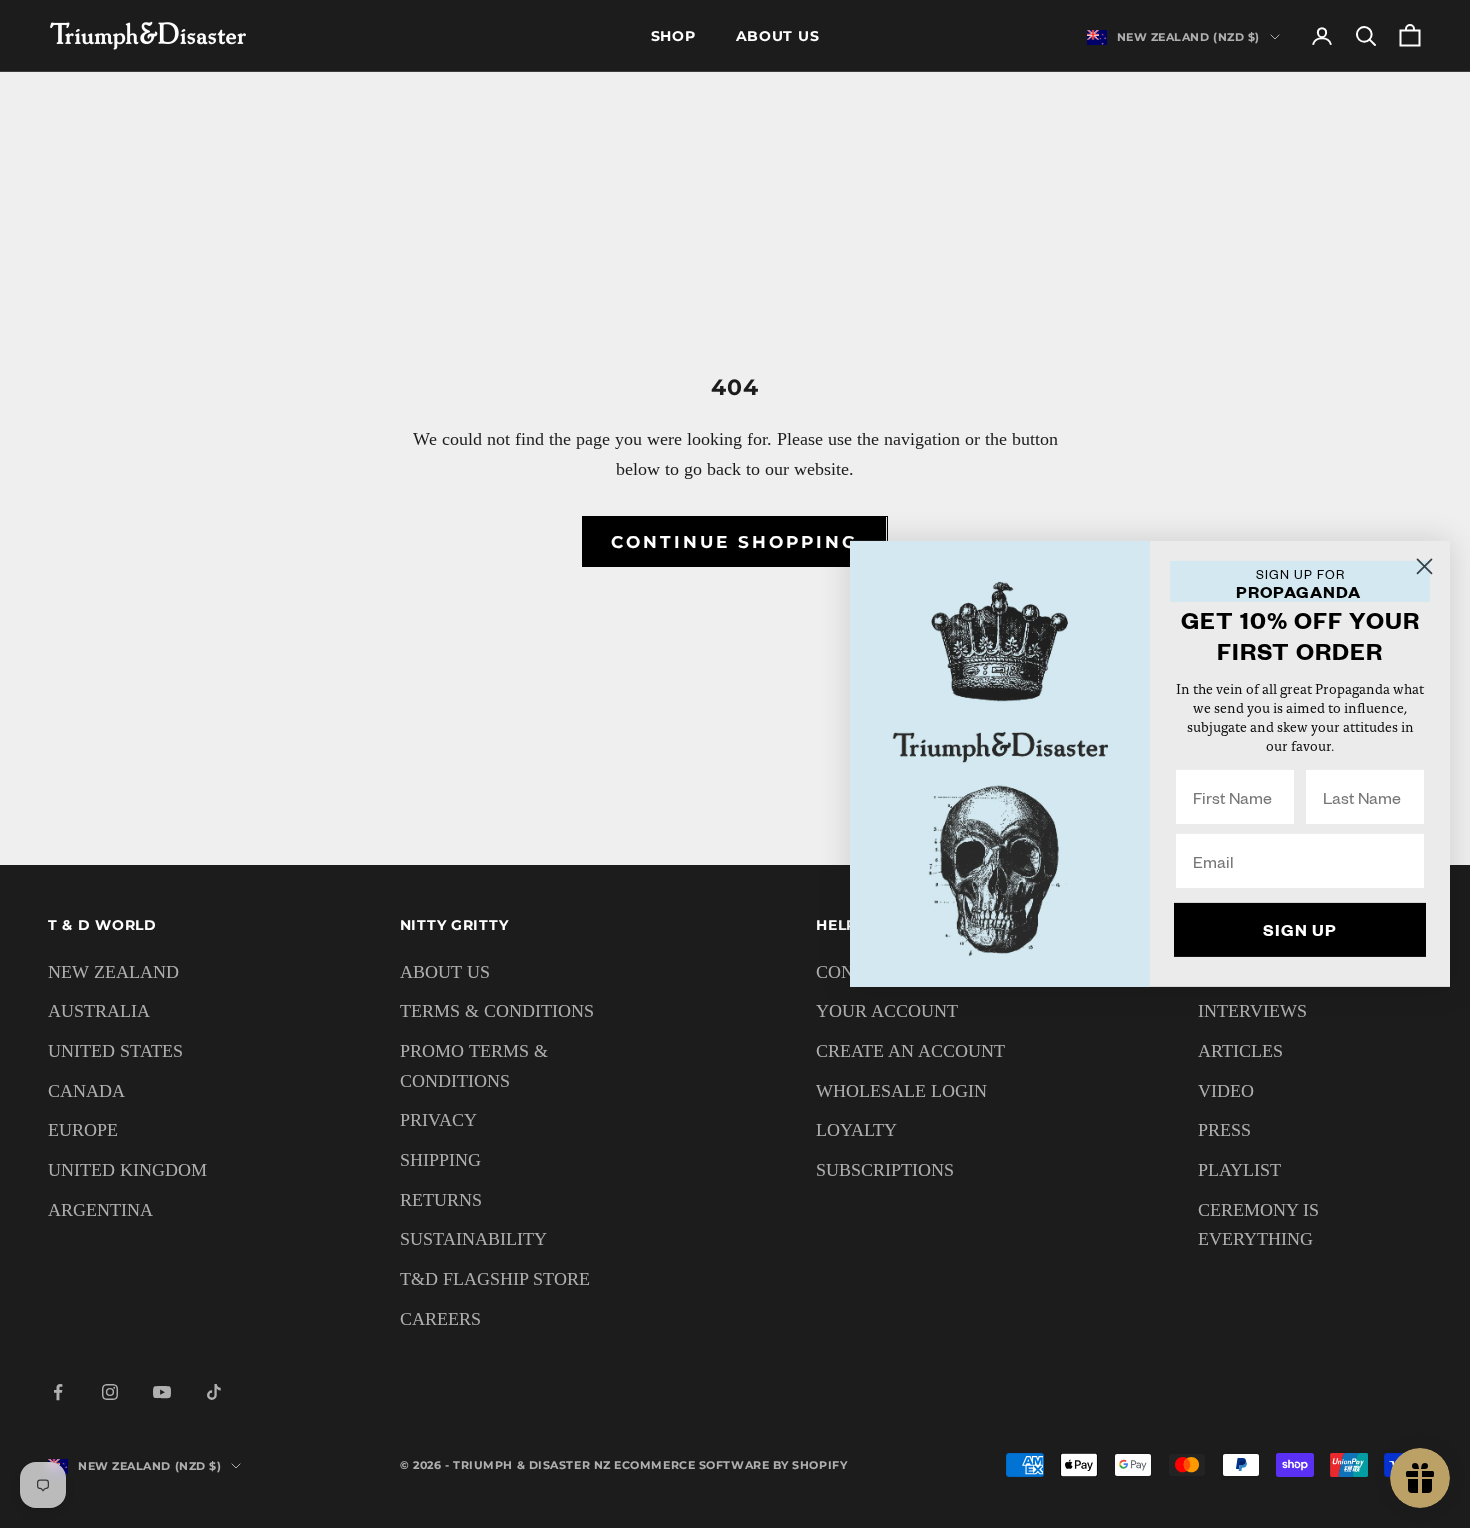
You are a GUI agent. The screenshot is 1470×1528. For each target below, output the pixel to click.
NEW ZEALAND (113, 972)
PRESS (1224, 1130)
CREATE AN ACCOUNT (910, 1051)
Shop (673, 36)
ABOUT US (445, 972)
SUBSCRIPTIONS (885, 1170)
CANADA (86, 1091)
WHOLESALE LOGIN (901, 1091)
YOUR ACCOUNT (887, 1011)
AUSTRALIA (99, 1011)
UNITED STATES (115, 1051)
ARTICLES (1240, 1051)
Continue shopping (734, 542)
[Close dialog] (1424, 566)
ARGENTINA (100, 1210)
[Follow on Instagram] (110, 1392)
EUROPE (83, 1130)
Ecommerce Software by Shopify (730, 1465)
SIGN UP (1300, 929)
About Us (778, 36)
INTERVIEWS (1252, 1011)
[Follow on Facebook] (58, 1392)
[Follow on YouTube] (162, 1392)
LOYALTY (856, 1130)
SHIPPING (440, 1160)
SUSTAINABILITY (473, 1239)
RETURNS (441, 1200)
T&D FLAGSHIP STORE (495, 1279)
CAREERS (440, 1319)
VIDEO (1226, 1091)
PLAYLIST (1239, 1170)
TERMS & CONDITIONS (497, 1011)
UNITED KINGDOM (127, 1170)
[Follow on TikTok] (214, 1392)
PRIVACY (438, 1120)
